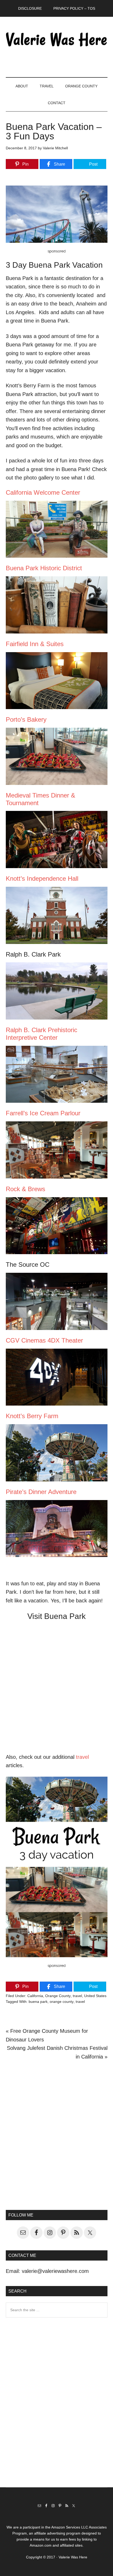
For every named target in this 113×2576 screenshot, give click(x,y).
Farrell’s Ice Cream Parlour (43, 1113)
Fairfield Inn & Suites (35, 644)
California (35, 1996)
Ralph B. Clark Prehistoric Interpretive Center (42, 1034)
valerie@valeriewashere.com (55, 2271)
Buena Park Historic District (44, 568)
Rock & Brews (25, 1189)
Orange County (58, 1996)
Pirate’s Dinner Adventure (41, 1492)
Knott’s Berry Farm (32, 1416)
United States (95, 1996)
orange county (62, 2002)
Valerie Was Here (57, 39)
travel (82, 1757)
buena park (38, 2002)
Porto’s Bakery (26, 719)
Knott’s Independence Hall (42, 878)
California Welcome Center (43, 492)
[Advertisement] (56, 2134)
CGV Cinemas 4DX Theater (44, 1340)
